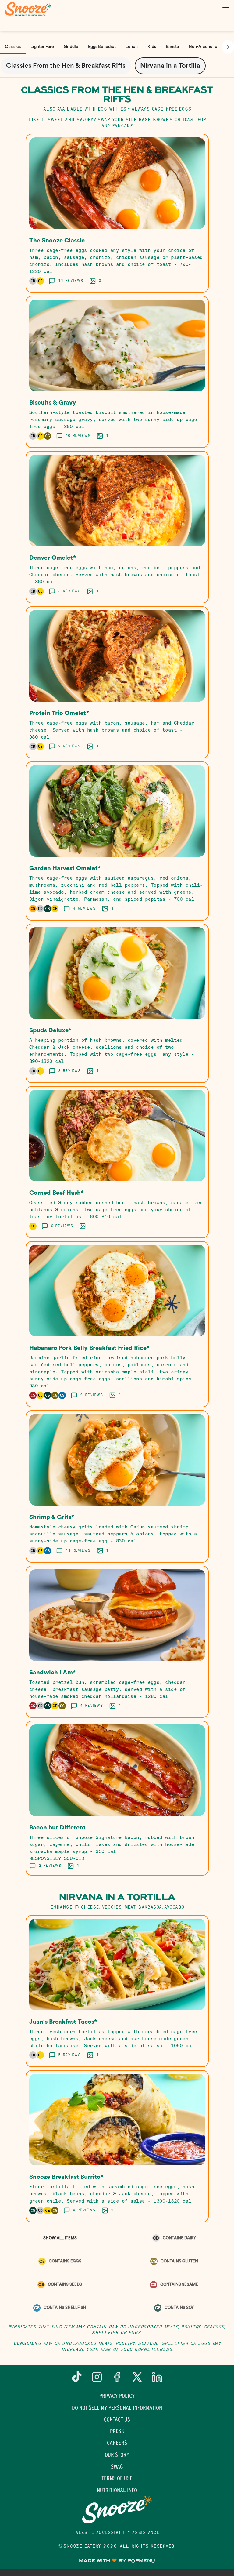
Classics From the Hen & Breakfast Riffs (66, 66)
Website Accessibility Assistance (117, 2533)
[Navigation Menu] (226, 9)
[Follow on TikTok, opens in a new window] (77, 2379)
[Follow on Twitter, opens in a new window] (137, 2379)
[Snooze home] (32, 9)
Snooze (117, 2510)
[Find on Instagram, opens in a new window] (97, 2379)
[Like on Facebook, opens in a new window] (117, 2379)
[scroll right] (228, 47)
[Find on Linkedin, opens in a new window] (157, 2379)
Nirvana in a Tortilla (170, 66)
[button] (117, 213)
